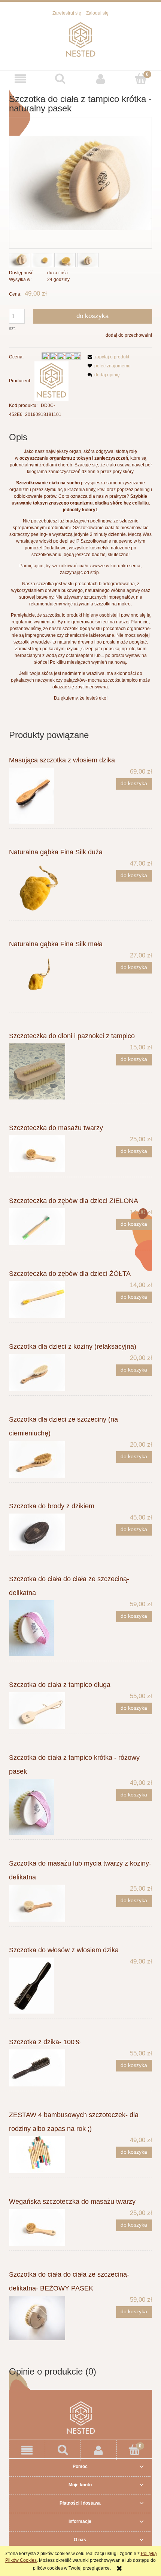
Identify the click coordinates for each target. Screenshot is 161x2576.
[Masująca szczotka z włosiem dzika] (45, 796)
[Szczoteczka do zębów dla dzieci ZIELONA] (45, 1227)
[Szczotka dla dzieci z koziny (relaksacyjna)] (45, 1372)
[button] (20, 79)
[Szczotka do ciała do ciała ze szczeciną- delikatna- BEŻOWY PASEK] (45, 2318)
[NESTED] (51, 381)
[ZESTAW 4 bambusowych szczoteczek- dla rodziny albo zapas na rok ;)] (45, 2155)
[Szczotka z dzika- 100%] (45, 2068)
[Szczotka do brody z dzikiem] (45, 1532)
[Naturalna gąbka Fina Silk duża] (45, 888)
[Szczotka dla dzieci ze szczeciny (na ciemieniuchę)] (45, 1459)
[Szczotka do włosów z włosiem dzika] (45, 1986)
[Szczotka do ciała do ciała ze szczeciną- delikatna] (45, 1628)
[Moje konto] (101, 79)
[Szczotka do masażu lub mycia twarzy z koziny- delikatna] (45, 1903)
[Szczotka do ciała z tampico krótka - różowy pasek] (45, 1807)
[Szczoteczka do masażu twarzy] (45, 1154)
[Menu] (27, 2450)
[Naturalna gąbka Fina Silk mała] (45, 980)
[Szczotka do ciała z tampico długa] (45, 1711)
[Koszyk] (135, 2450)
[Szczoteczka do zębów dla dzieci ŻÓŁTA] (45, 1300)
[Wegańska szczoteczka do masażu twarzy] (45, 2228)
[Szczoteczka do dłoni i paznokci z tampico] (45, 1071)
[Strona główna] (81, 40)
